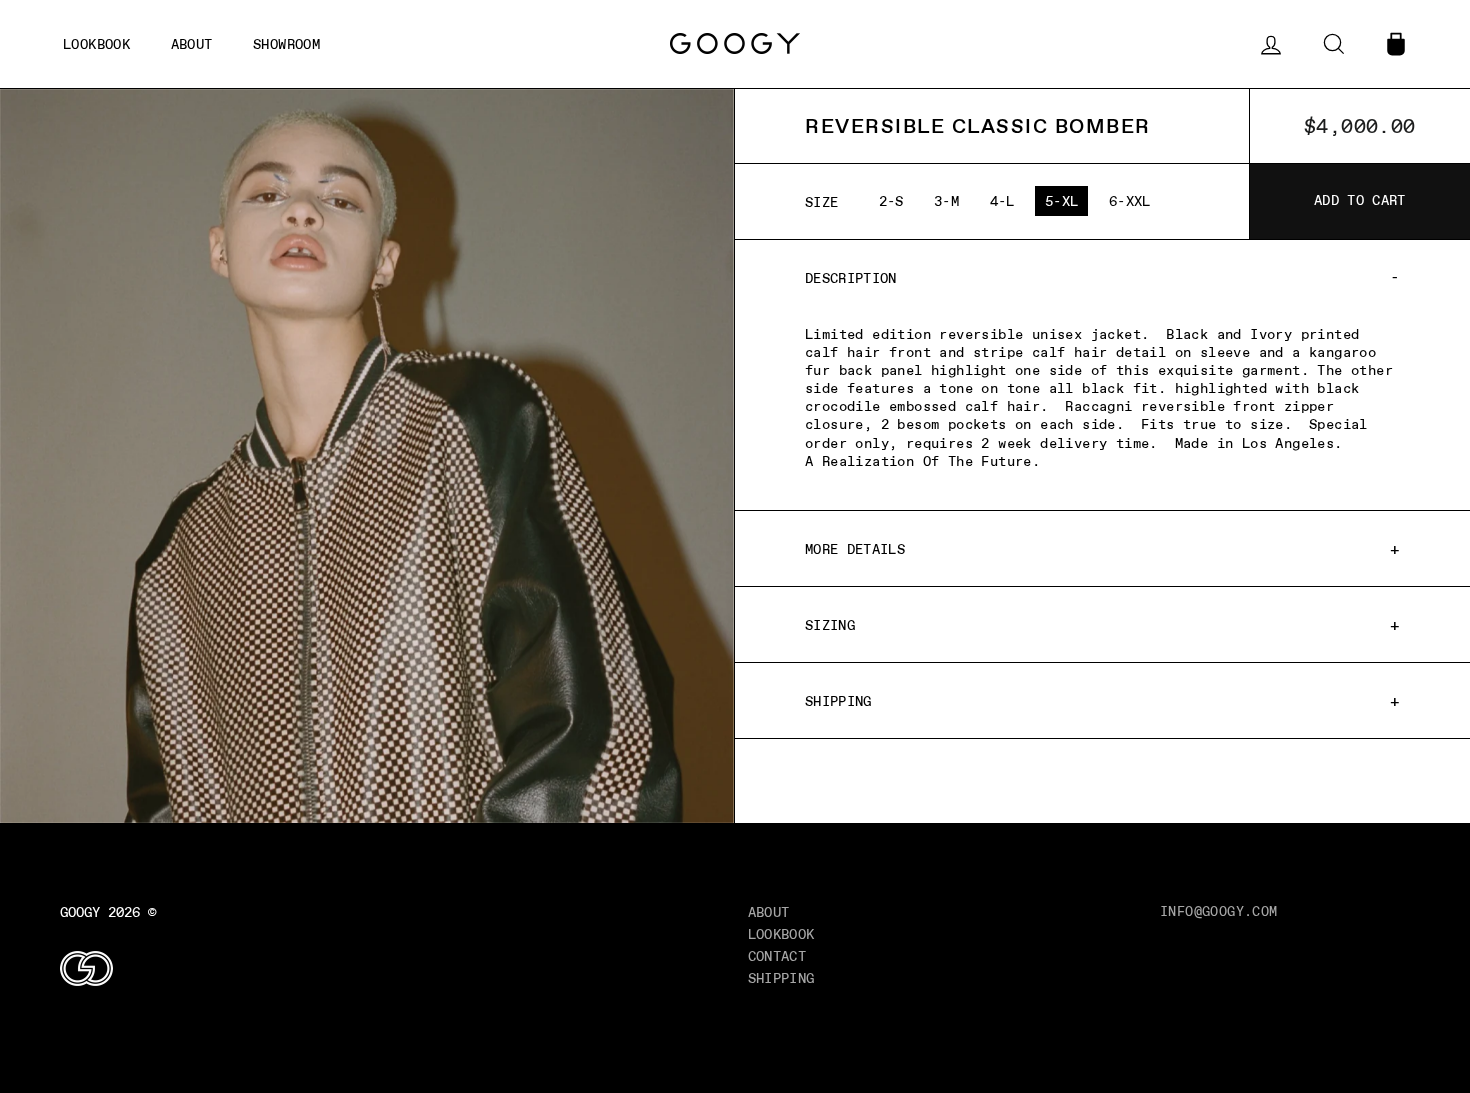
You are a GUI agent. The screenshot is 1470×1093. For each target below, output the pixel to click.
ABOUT (192, 44)
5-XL (1061, 201)
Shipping (838, 701)
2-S (891, 201)
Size (822, 202)
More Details (855, 549)
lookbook (96, 44)
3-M (946, 201)
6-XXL (1130, 201)
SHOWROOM (286, 44)
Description (851, 278)
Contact (777, 956)
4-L (1002, 201)
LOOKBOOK (781, 934)
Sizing (830, 625)
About (769, 912)
